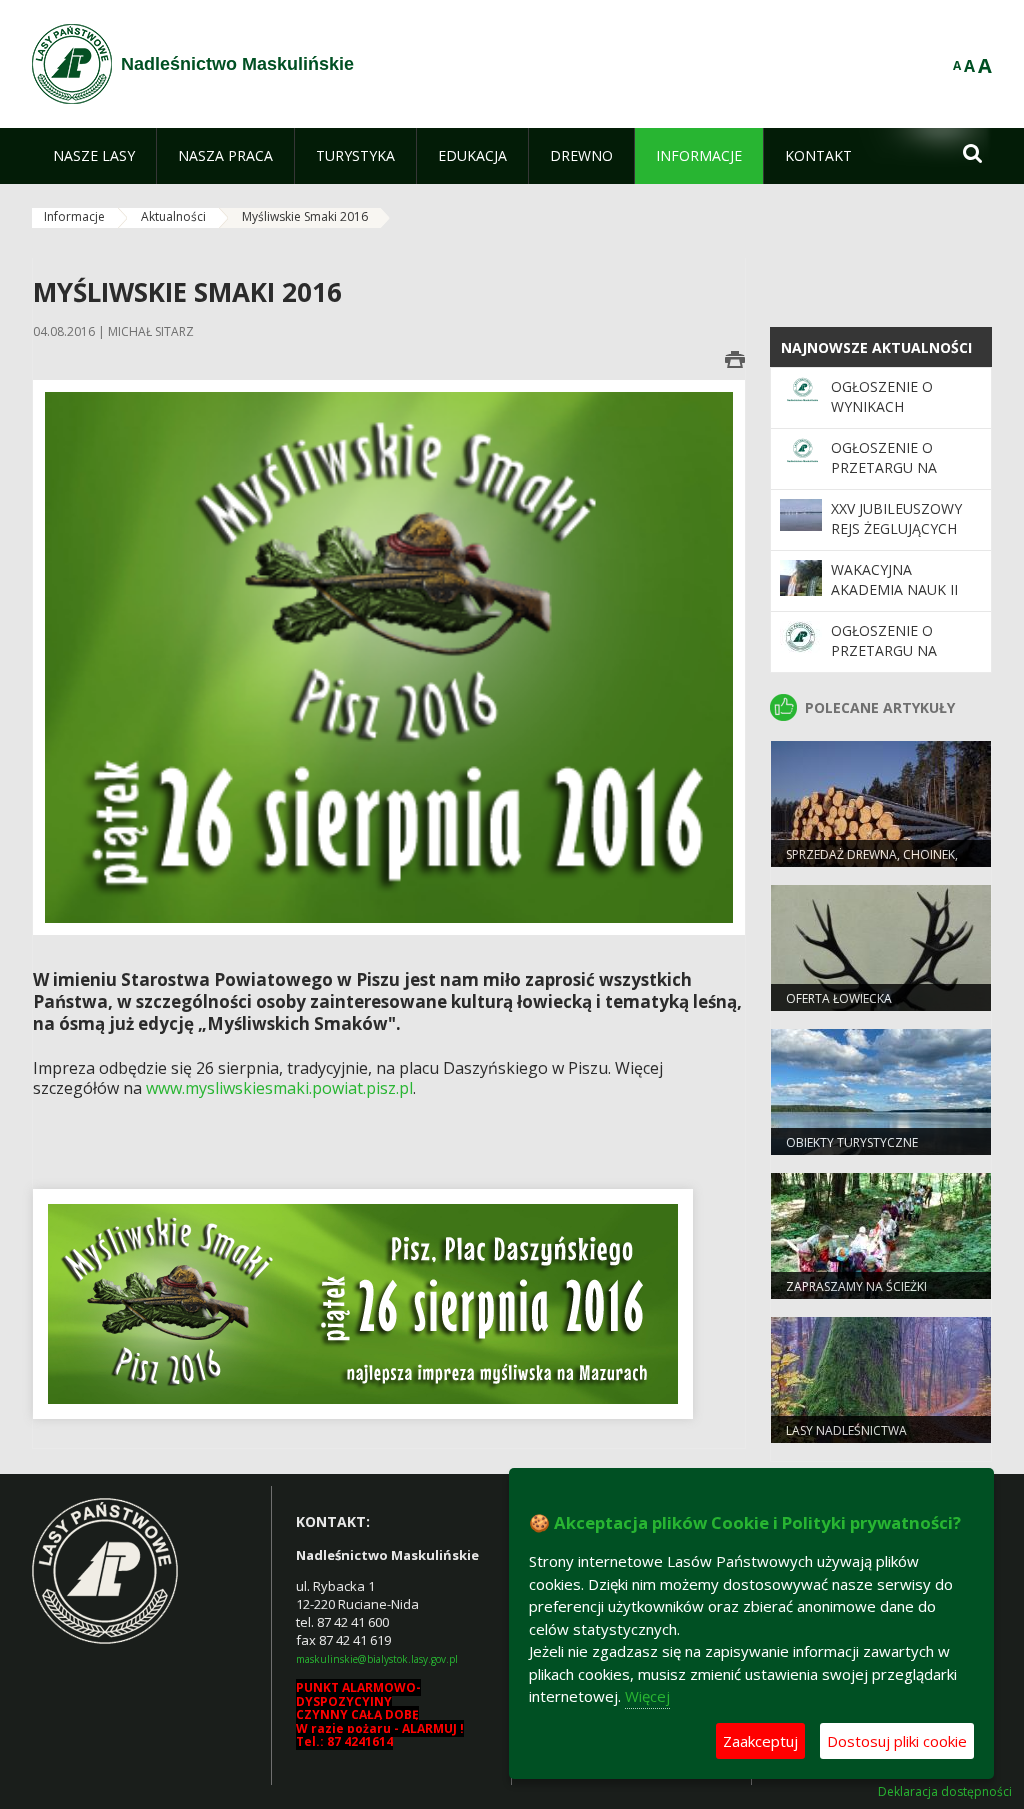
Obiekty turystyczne (852, 1142)
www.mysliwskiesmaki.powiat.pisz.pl (279, 1088)
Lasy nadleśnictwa (846, 1430)
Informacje (74, 216)
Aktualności (173, 216)
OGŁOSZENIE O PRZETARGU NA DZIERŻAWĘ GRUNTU (902, 468)
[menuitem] (94, 156)
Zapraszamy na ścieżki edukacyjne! (856, 1295)
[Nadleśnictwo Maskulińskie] (72, 64)
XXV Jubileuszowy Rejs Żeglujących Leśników (896, 529)
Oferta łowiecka (839, 998)
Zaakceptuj (760, 1741)
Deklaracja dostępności (945, 1792)
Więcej (647, 1696)
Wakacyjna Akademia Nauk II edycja (894, 590)
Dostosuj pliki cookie (897, 1741)
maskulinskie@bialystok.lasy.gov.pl (377, 1659)
